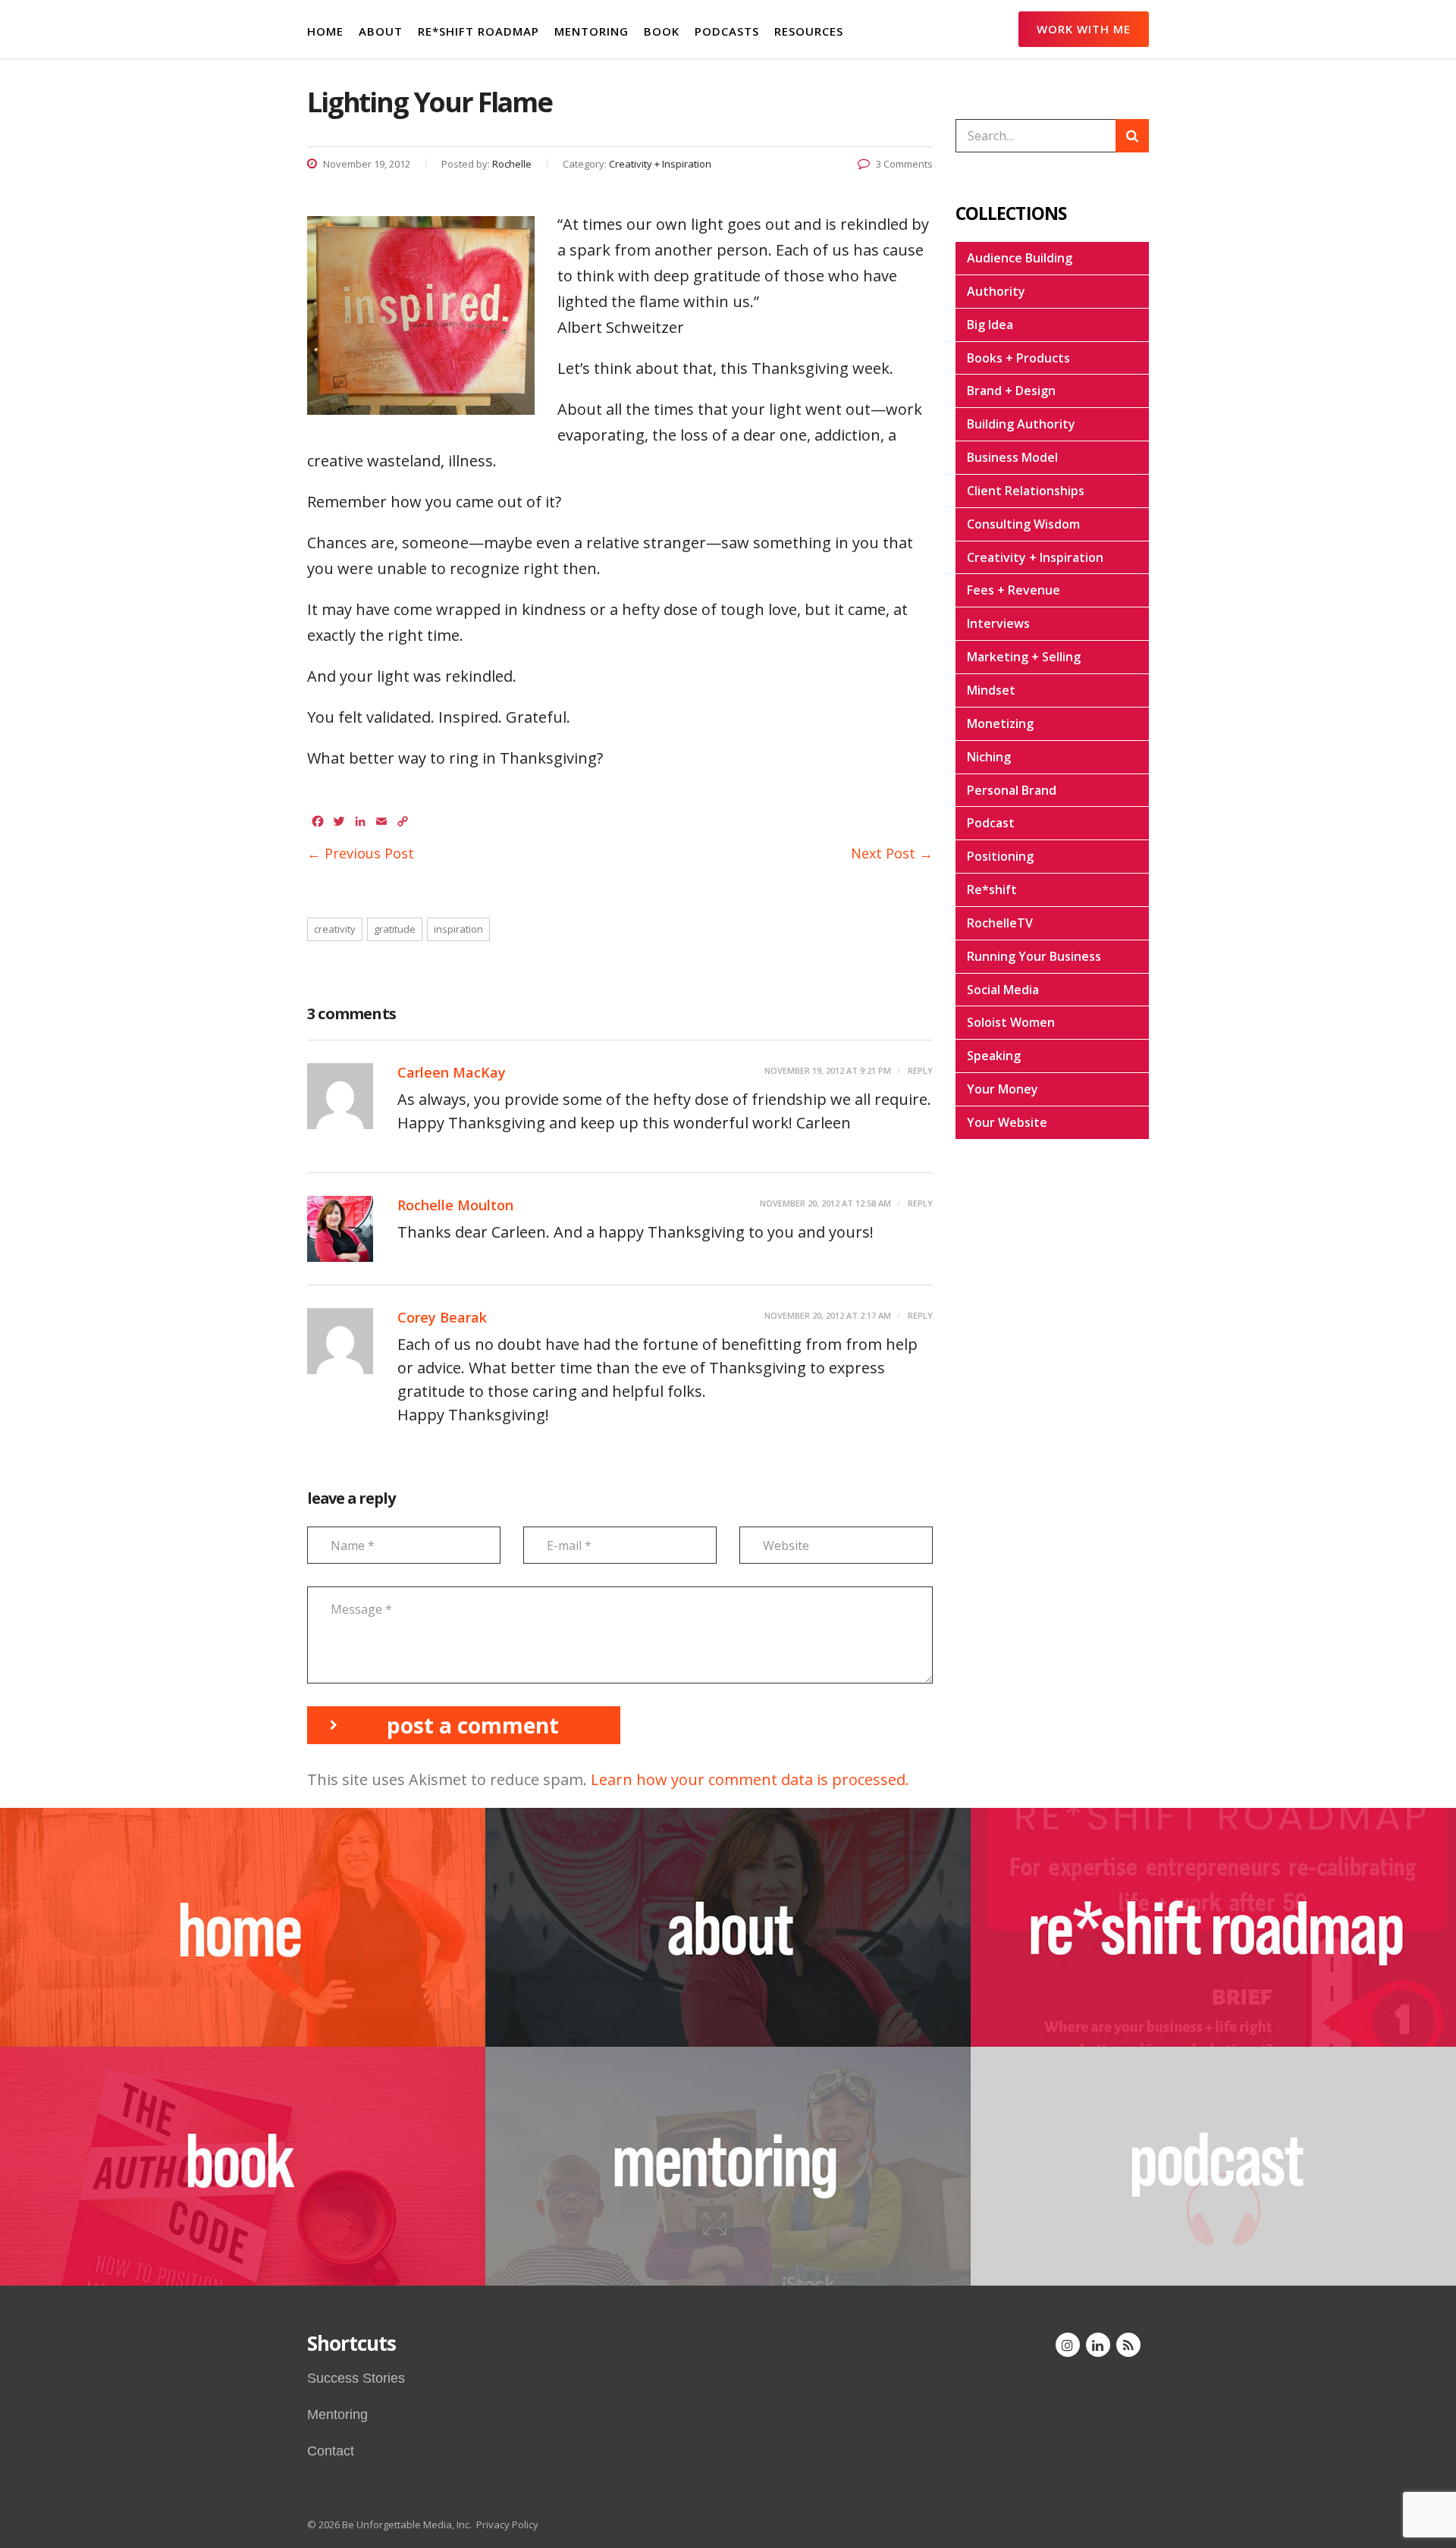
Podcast (991, 823)
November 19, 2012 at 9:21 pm (828, 1070)
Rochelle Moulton (455, 1205)
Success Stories (356, 2378)
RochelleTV (1000, 923)
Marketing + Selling (1024, 657)
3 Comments (904, 164)
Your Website (1007, 1122)
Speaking (994, 1056)
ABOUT (381, 31)
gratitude (395, 929)
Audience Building (1020, 258)
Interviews (998, 623)
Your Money (1003, 1089)
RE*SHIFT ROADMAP (479, 31)
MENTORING (591, 31)
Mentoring (337, 2415)
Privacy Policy (507, 2524)
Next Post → (892, 853)
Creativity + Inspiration (1035, 557)
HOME (325, 31)
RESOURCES (809, 31)
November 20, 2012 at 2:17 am (828, 1315)
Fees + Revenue (1014, 590)
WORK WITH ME (1084, 29)
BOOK (662, 31)
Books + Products (1018, 358)
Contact (331, 2451)
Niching (989, 757)
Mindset (991, 690)
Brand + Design (1011, 391)
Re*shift (992, 890)
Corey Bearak (442, 1317)
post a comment (473, 1725)
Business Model (1012, 457)
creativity (335, 929)
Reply (919, 1070)
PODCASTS (727, 31)
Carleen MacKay (452, 1072)
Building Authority (1021, 424)
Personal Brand (1012, 790)
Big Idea (990, 325)
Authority (996, 291)
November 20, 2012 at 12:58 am (825, 1203)
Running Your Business (1034, 956)
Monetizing (1000, 723)
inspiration (458, 929)
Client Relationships (1026, 491)
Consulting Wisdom (1023, 524)
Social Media (1003, 990)
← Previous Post (361, 853)
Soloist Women (1011, 1022)
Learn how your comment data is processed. (750, 1779)
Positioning (1000, 856)
